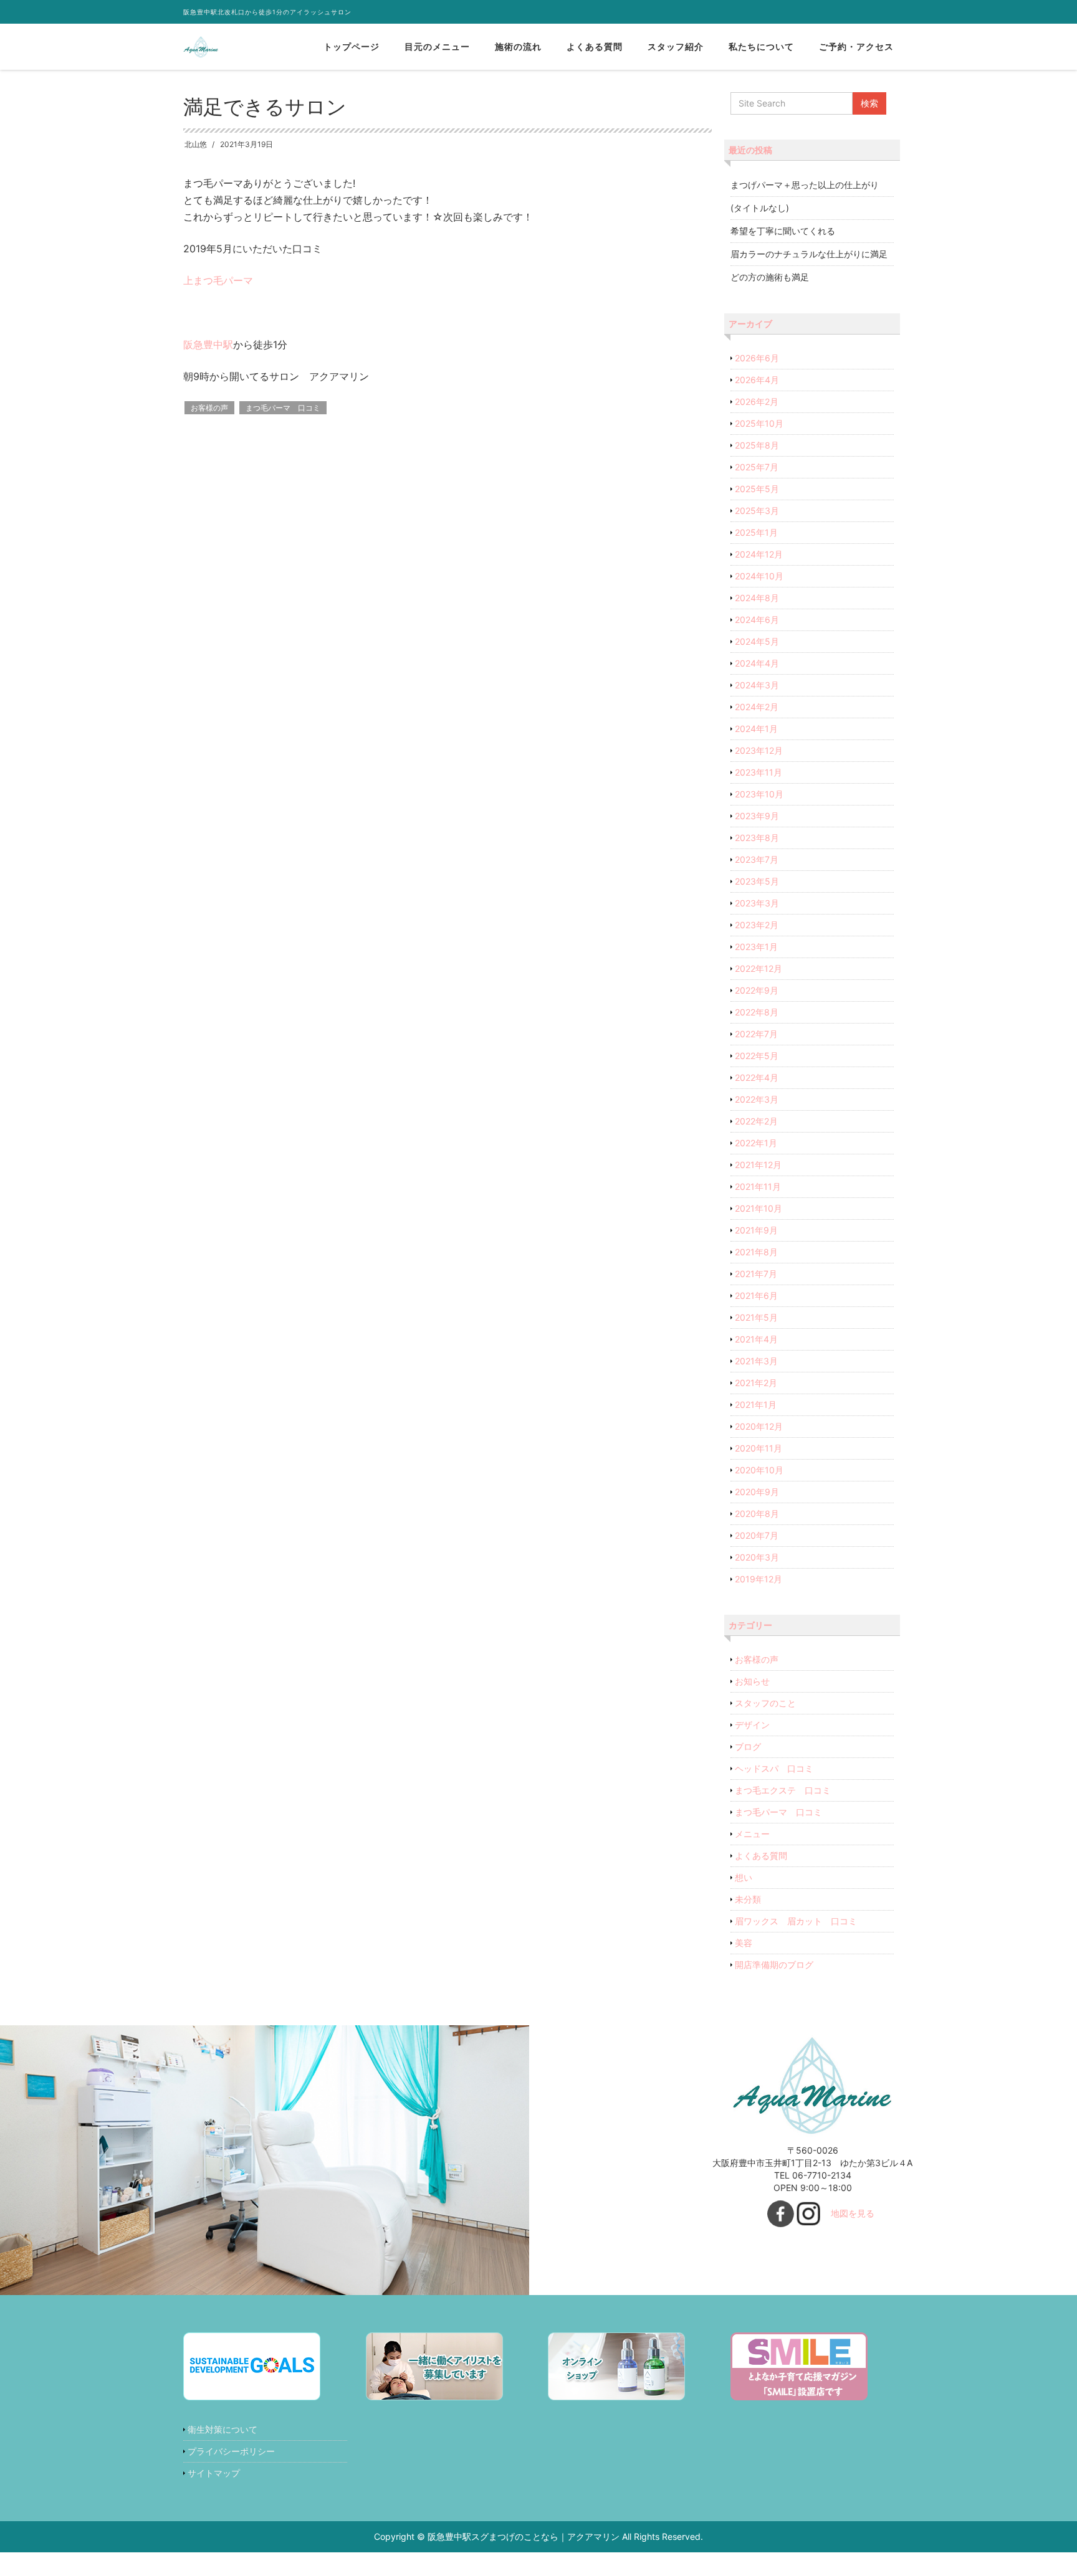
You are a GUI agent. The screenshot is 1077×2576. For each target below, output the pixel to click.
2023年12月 (759, 750)
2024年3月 (757, 685)
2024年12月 (759, 554)
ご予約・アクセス (856, 46)
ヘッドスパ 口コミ (774, 1768)
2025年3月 (757, 511)
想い (744, 1877)
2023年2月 (757, 925)
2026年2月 (757, 402)
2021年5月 (756, 1317)
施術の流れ (518, 46)
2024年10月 (759, 576)
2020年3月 (757, 1557)
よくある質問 (595, 46)
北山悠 (196, 144)
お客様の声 (209, 408)
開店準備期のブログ (774, 1965)
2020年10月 (759, 1470)
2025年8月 (757, 445)
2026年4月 (757, 380)
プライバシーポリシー (231, 2451)
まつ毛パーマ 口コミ (283, 408)
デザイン (752, 1725)
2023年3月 (757, 903)
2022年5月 (757, 1056)
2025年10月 (759, 423)
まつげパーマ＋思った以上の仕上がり (805, 185)
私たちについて (761, 46)
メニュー (752, 1834)
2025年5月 (757, 489)
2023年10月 (759, 794)
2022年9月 (757, 990)
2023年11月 (759, 772)
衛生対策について (223, 2429)
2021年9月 (756, 1230)
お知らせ (752, 1681)
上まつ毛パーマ (218, 280)
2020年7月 (757, 1535)
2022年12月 (759, 968)
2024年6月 (757, 620)
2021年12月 (758, 1165)
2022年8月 (757, 1012)
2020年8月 (757, 1514)
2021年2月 (756, 1383)
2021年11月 (758, 1186)
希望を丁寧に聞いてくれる (783, 231)
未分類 (748, 1899)
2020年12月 (759, 1426)
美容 (744, 1943)
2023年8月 (757, 838)
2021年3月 (756, 1361)
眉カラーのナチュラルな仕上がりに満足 (809, 254)
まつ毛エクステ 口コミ (783, 1790)
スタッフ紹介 (676, 46)
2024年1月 (756, 729)
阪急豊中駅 (208, 345)
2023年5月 (757, 881)
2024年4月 (757, 663)
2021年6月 (756, 1295)
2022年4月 (757, 1077)
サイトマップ (214, 2473)
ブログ (748, 1747)
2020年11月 (759, 1448)
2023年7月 (757, 859)
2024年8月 (757, 598)
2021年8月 (756, 1252)
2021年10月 (759, 1208)
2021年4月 (756, 1339)
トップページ (352, 46)
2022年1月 (756, 1143)
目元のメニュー (437, 46)
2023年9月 (757, 816)
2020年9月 (757, 1492)
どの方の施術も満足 (770, 277)
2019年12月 (759, 1579)
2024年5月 (757, 641)
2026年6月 (757, 358)
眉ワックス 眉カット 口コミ (796, 1921)
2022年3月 (757, 1099)
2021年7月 (756, 1274)
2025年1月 (756, 532)
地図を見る (853, 2213)
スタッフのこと (765, 1703)
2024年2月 (757, 707)
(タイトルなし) (760, 208)
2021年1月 (756, 1404)
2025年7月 (757, 467)
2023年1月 (756, 947)
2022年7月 (756, 1034)
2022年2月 (756, 1121)
